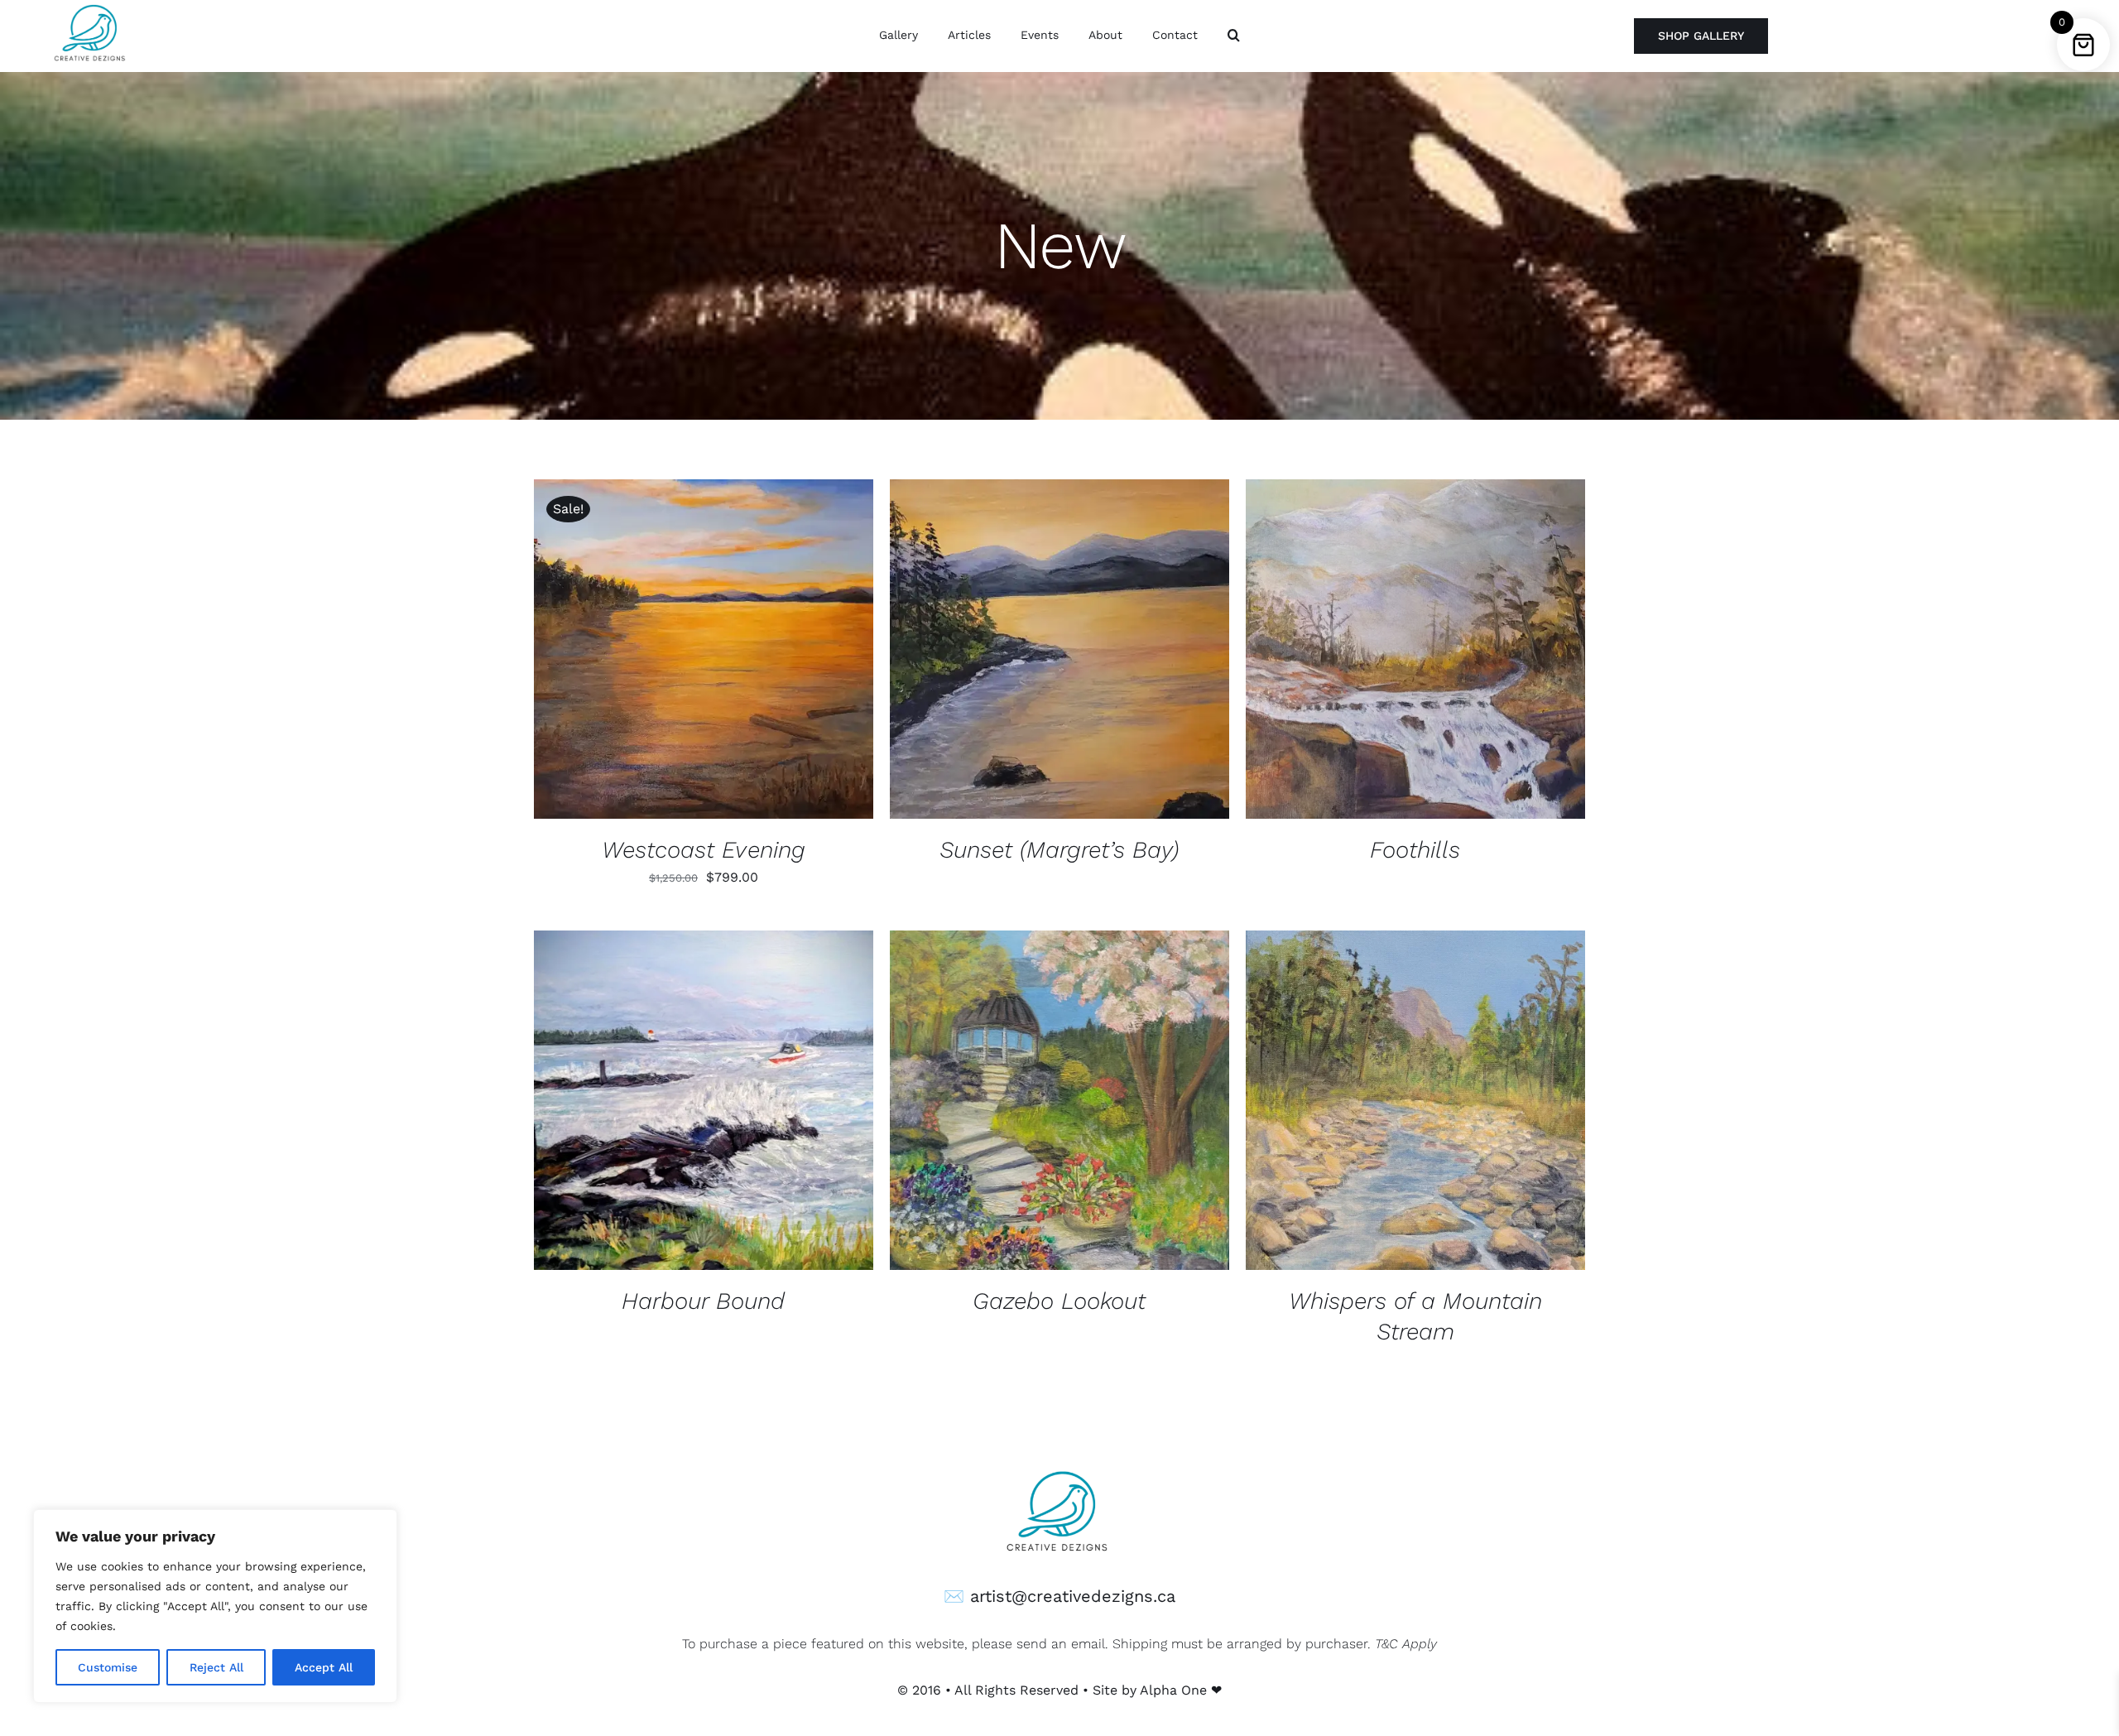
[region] (215, 1606)
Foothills (1415, 850)
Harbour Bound (703, 1301)
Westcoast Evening (704, 850)
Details (759, 652)
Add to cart (663, 652)
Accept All (324, 1667)
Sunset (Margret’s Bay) (1059, 850)
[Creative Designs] (1059, 1467)
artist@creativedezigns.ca (1073, 1596)
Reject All (216, 1667)
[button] (1234, 36)
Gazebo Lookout (1059, 1301)
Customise (108, 1667)
